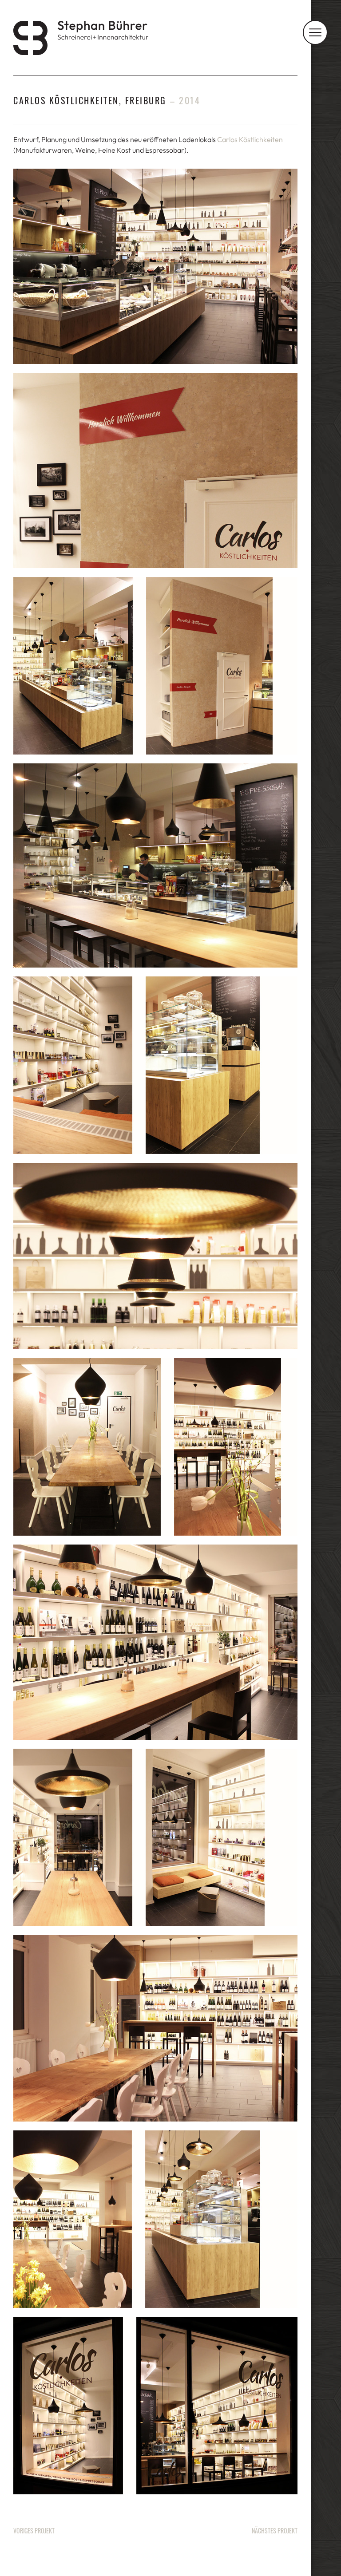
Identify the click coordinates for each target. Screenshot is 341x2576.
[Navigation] (315, 32)
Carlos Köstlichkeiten (250, 139)
